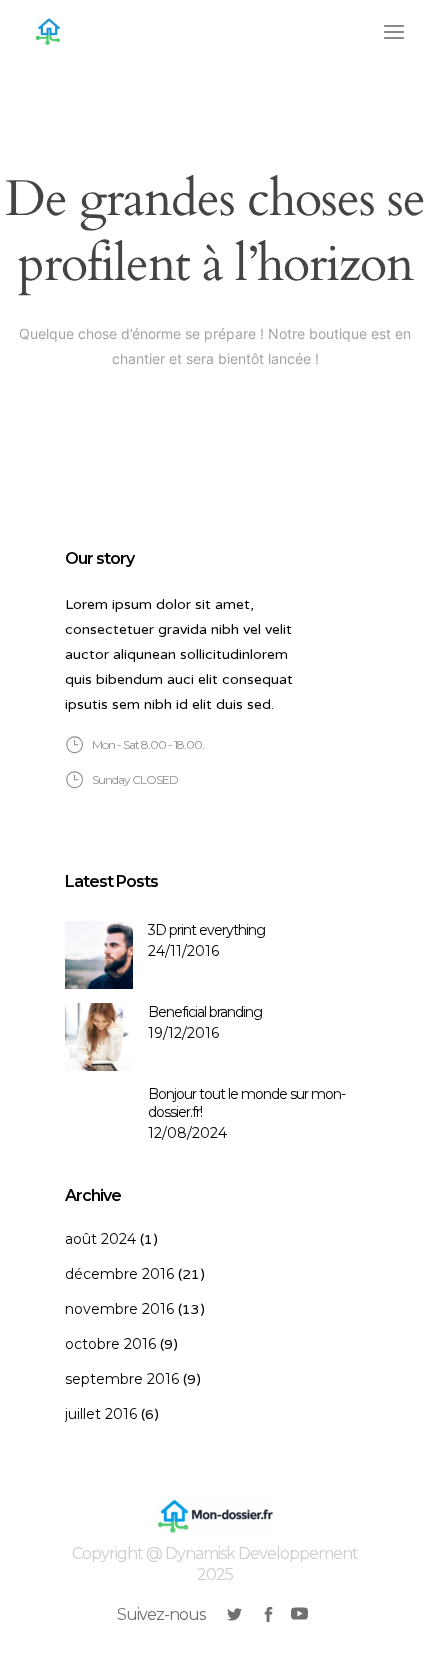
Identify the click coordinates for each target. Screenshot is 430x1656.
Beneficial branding (205, 1012)
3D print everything (206, 930)
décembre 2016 (119, 1274)
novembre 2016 (119, 1309)
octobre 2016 (110, 1344)
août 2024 (100, 1239)
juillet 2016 (101, 1414)
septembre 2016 (122, 1379)
